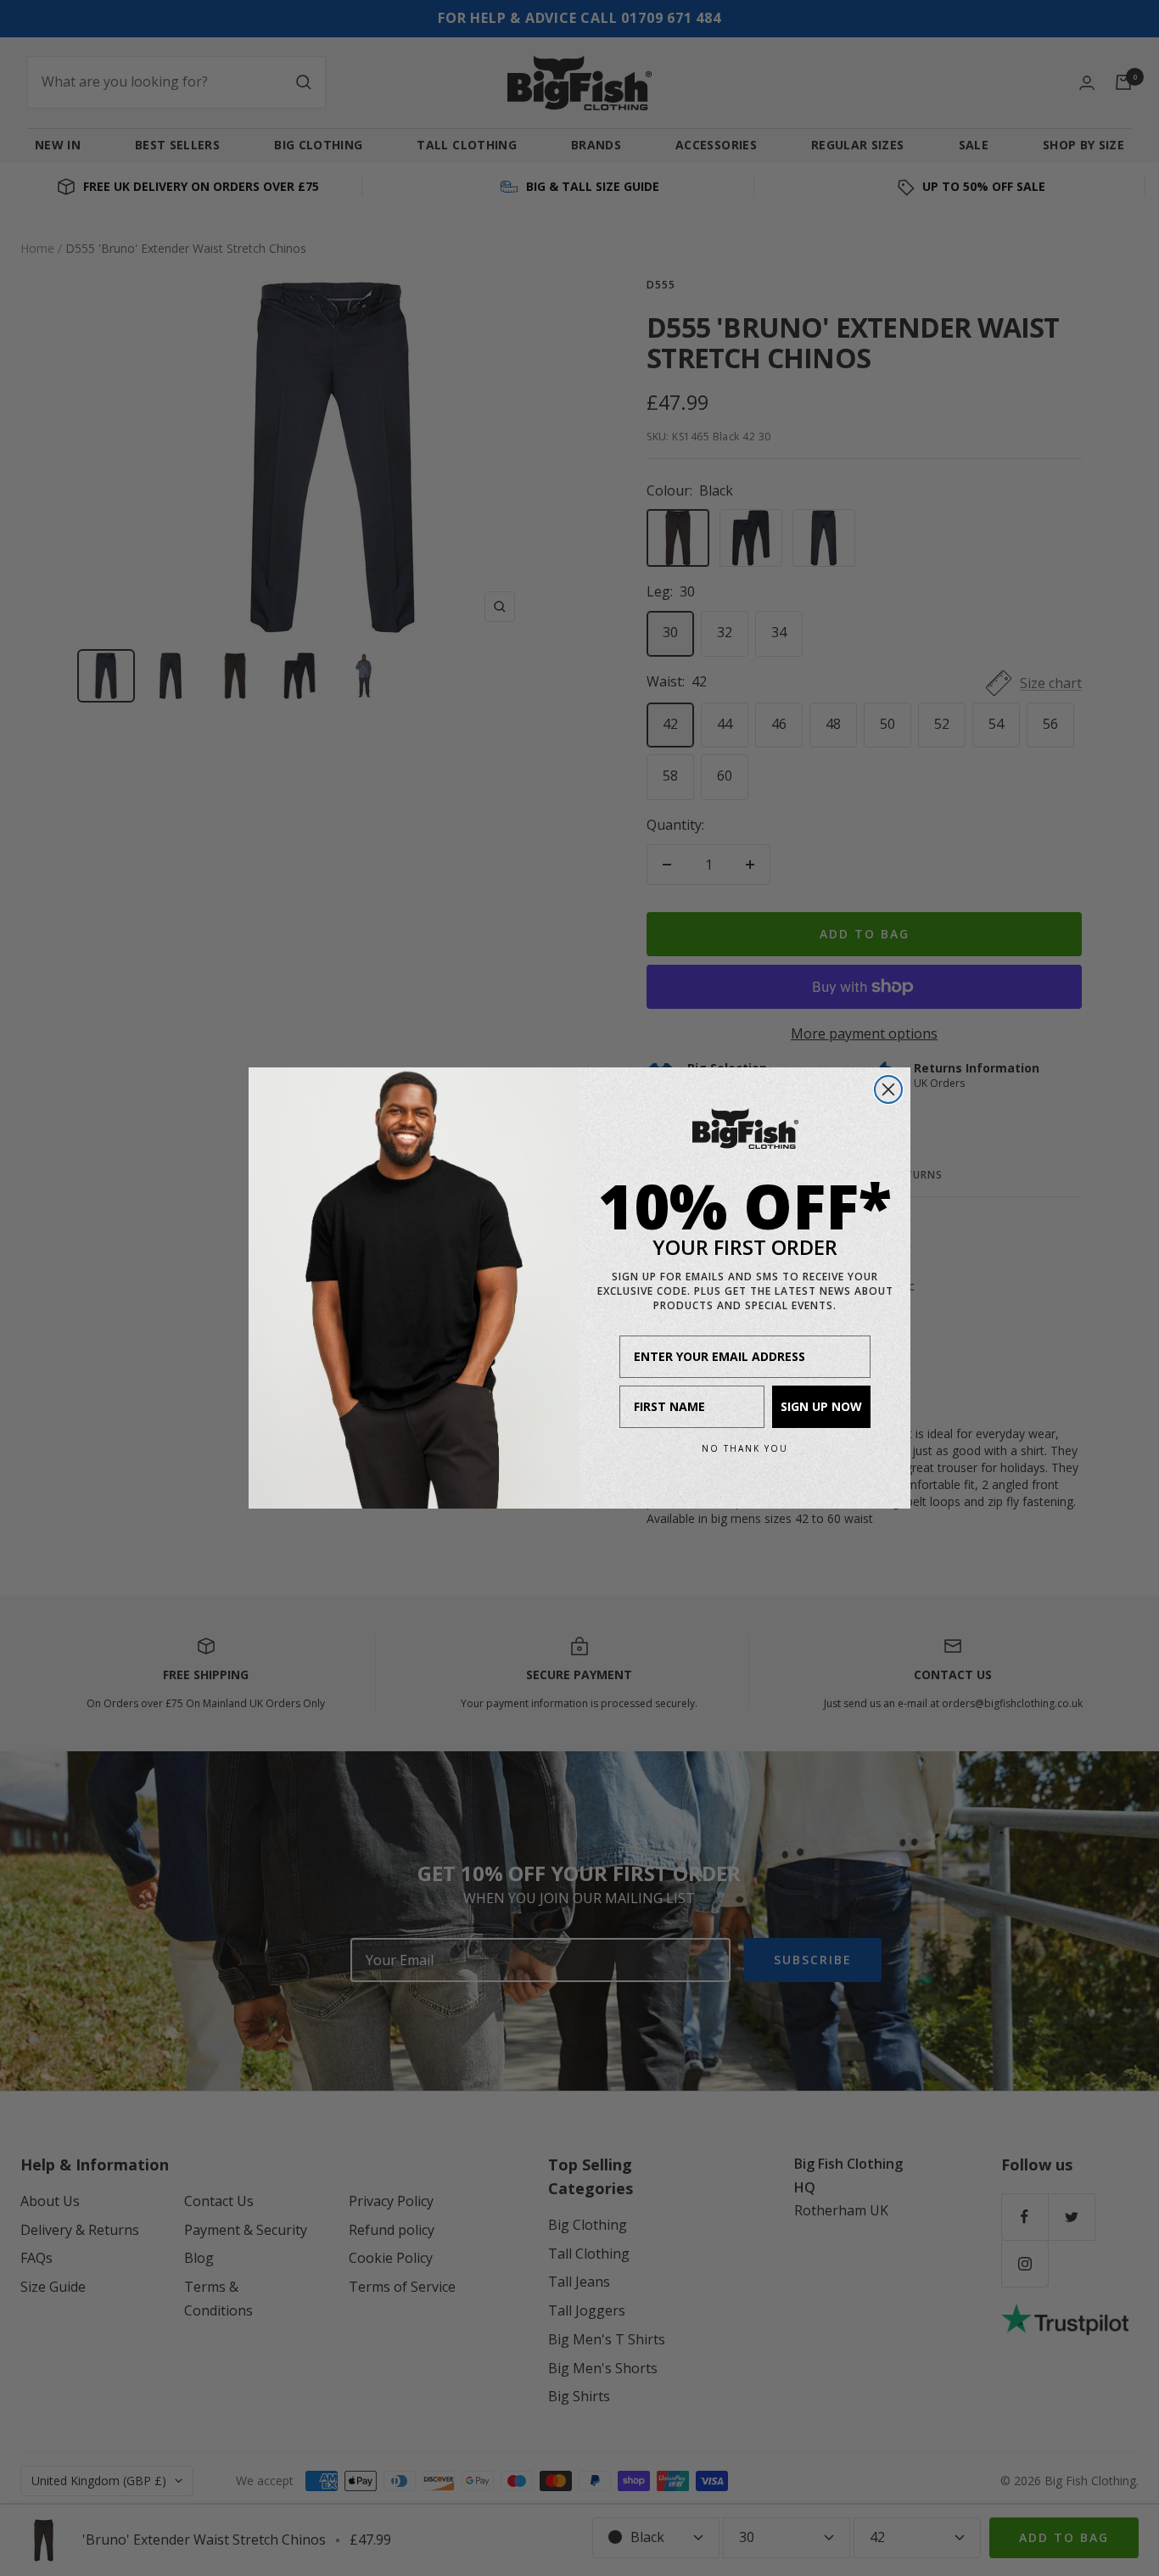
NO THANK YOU (745, 1448)
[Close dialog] (888, 1089)
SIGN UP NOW (821, 1406)
